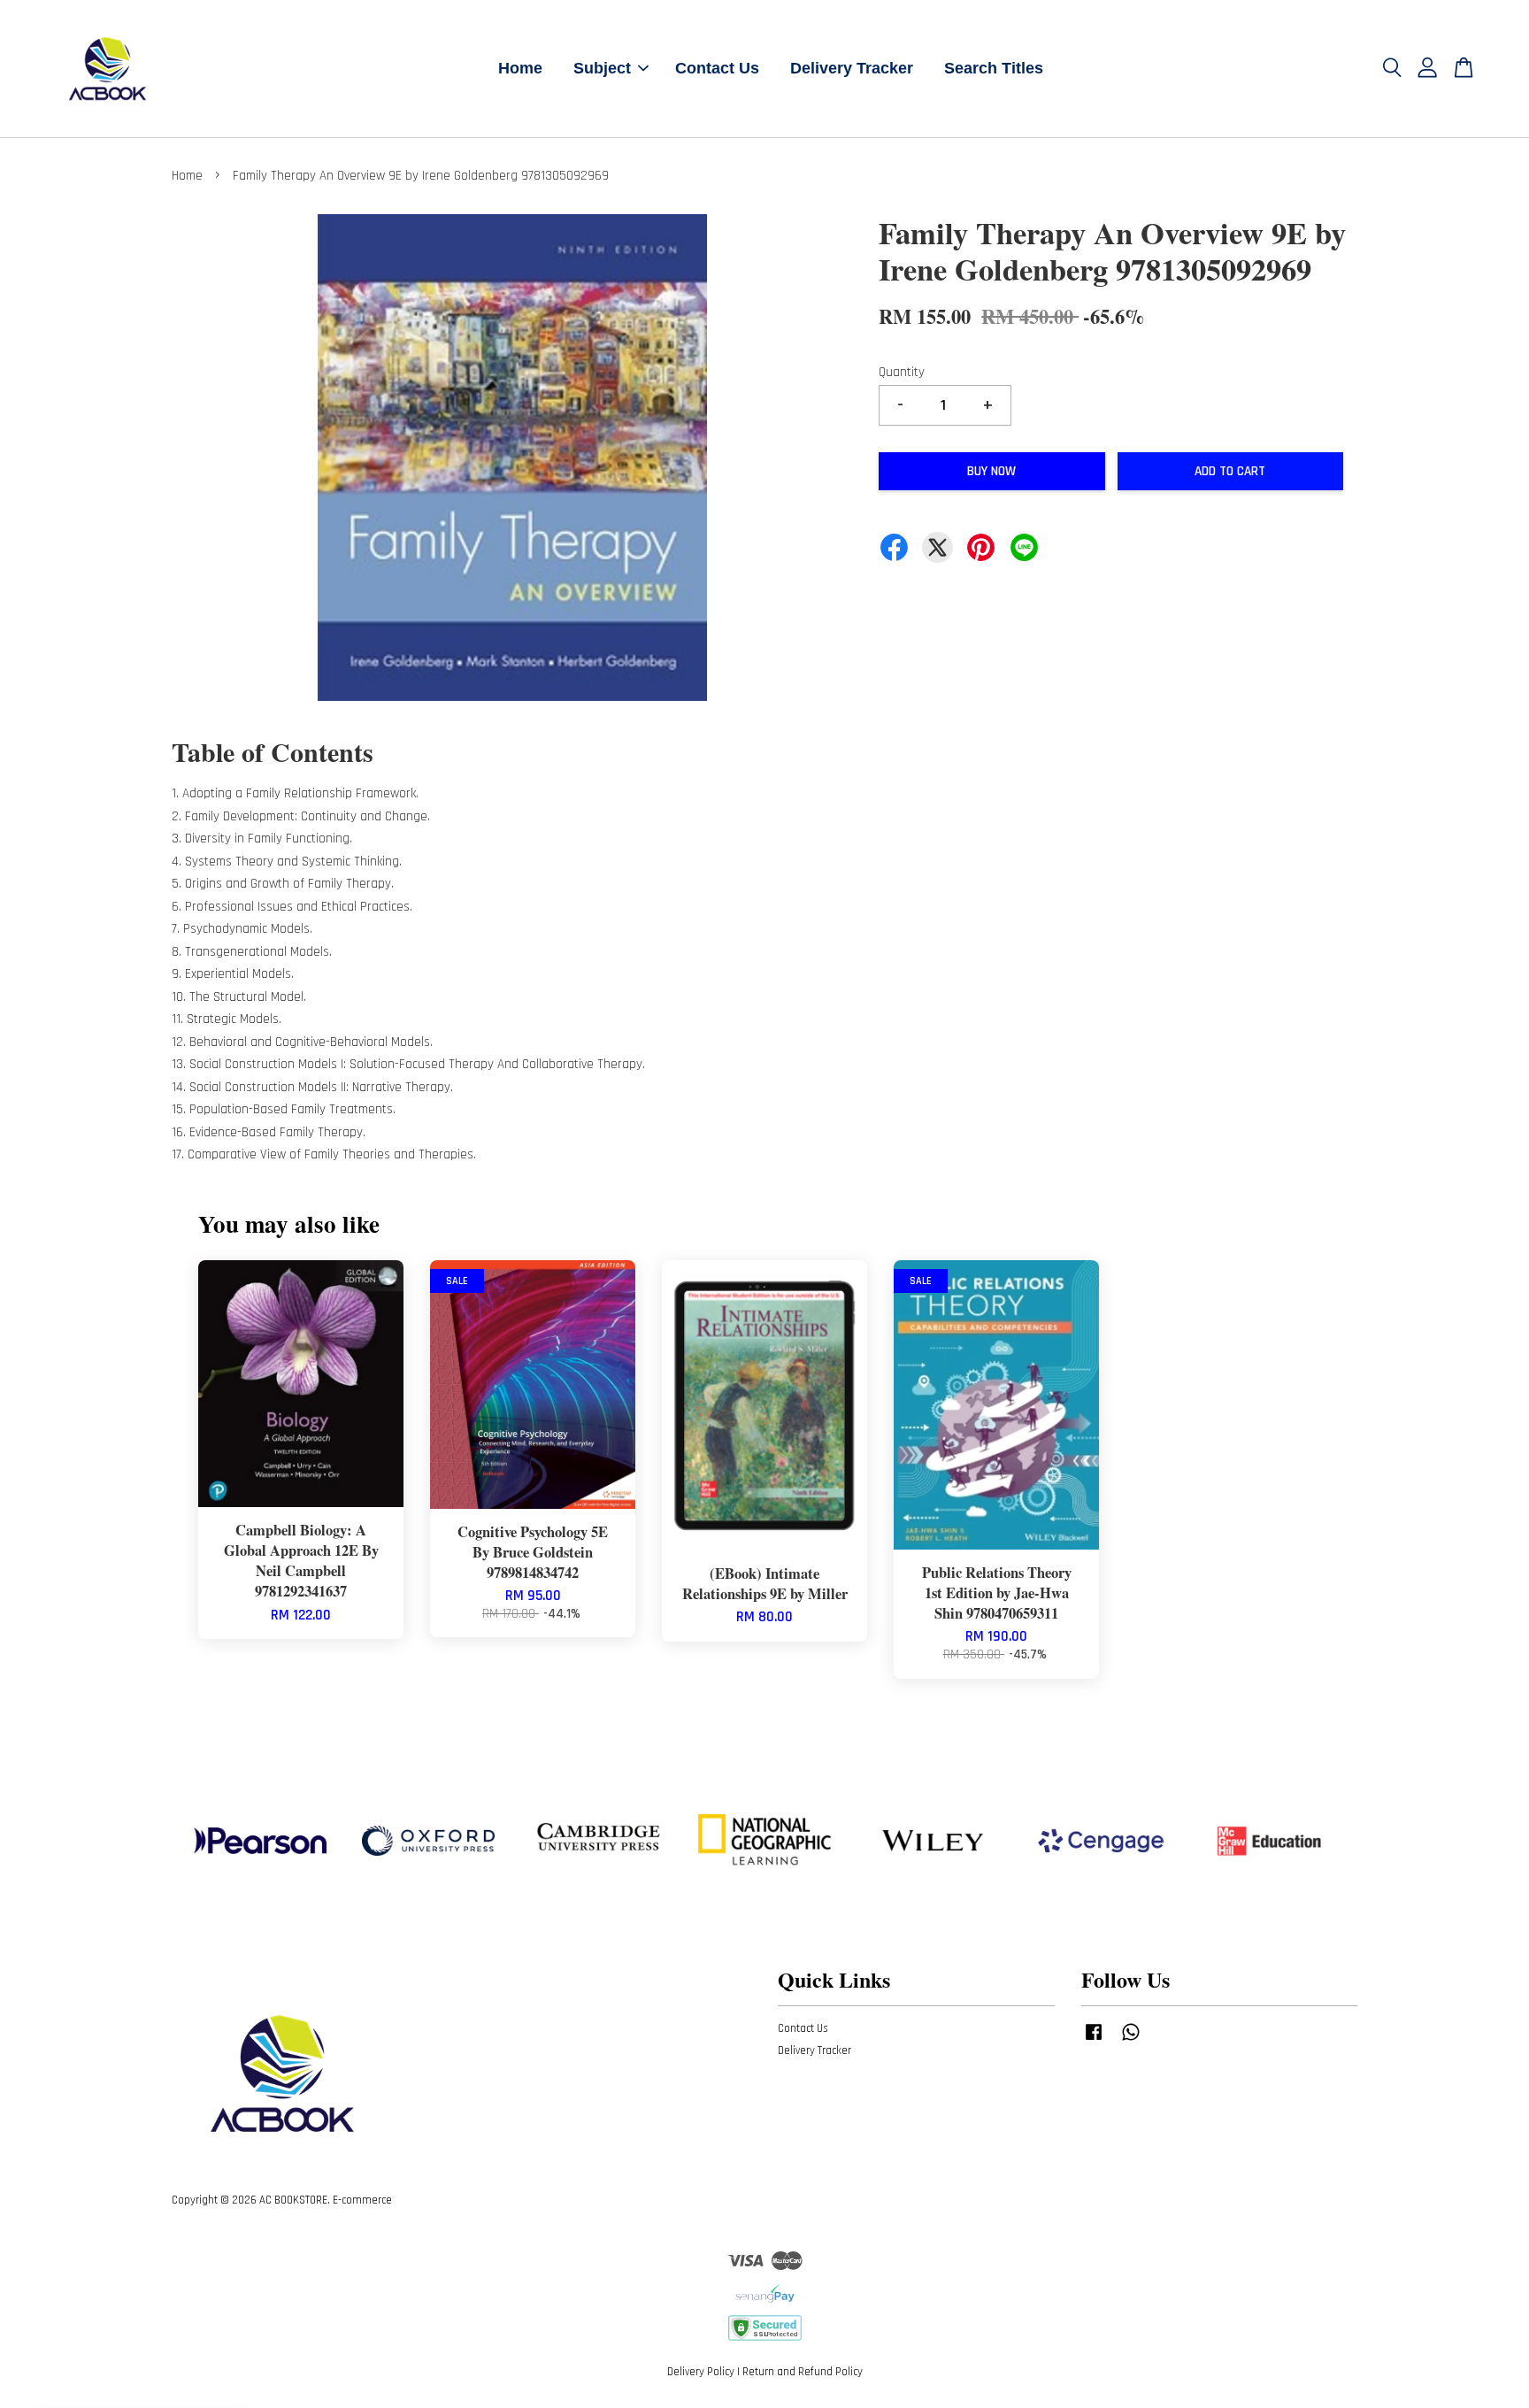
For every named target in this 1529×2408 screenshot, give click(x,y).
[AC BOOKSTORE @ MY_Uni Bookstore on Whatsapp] (1131, 2041)
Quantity (902, 372)
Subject (602, 68)
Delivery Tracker (852, 68)
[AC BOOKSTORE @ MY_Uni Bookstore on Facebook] (1094, 2041)
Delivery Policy (701, 2372)
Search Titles (994, 68)
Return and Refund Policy (803, 2372)
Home (520, 68)
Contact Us (717, 68)
